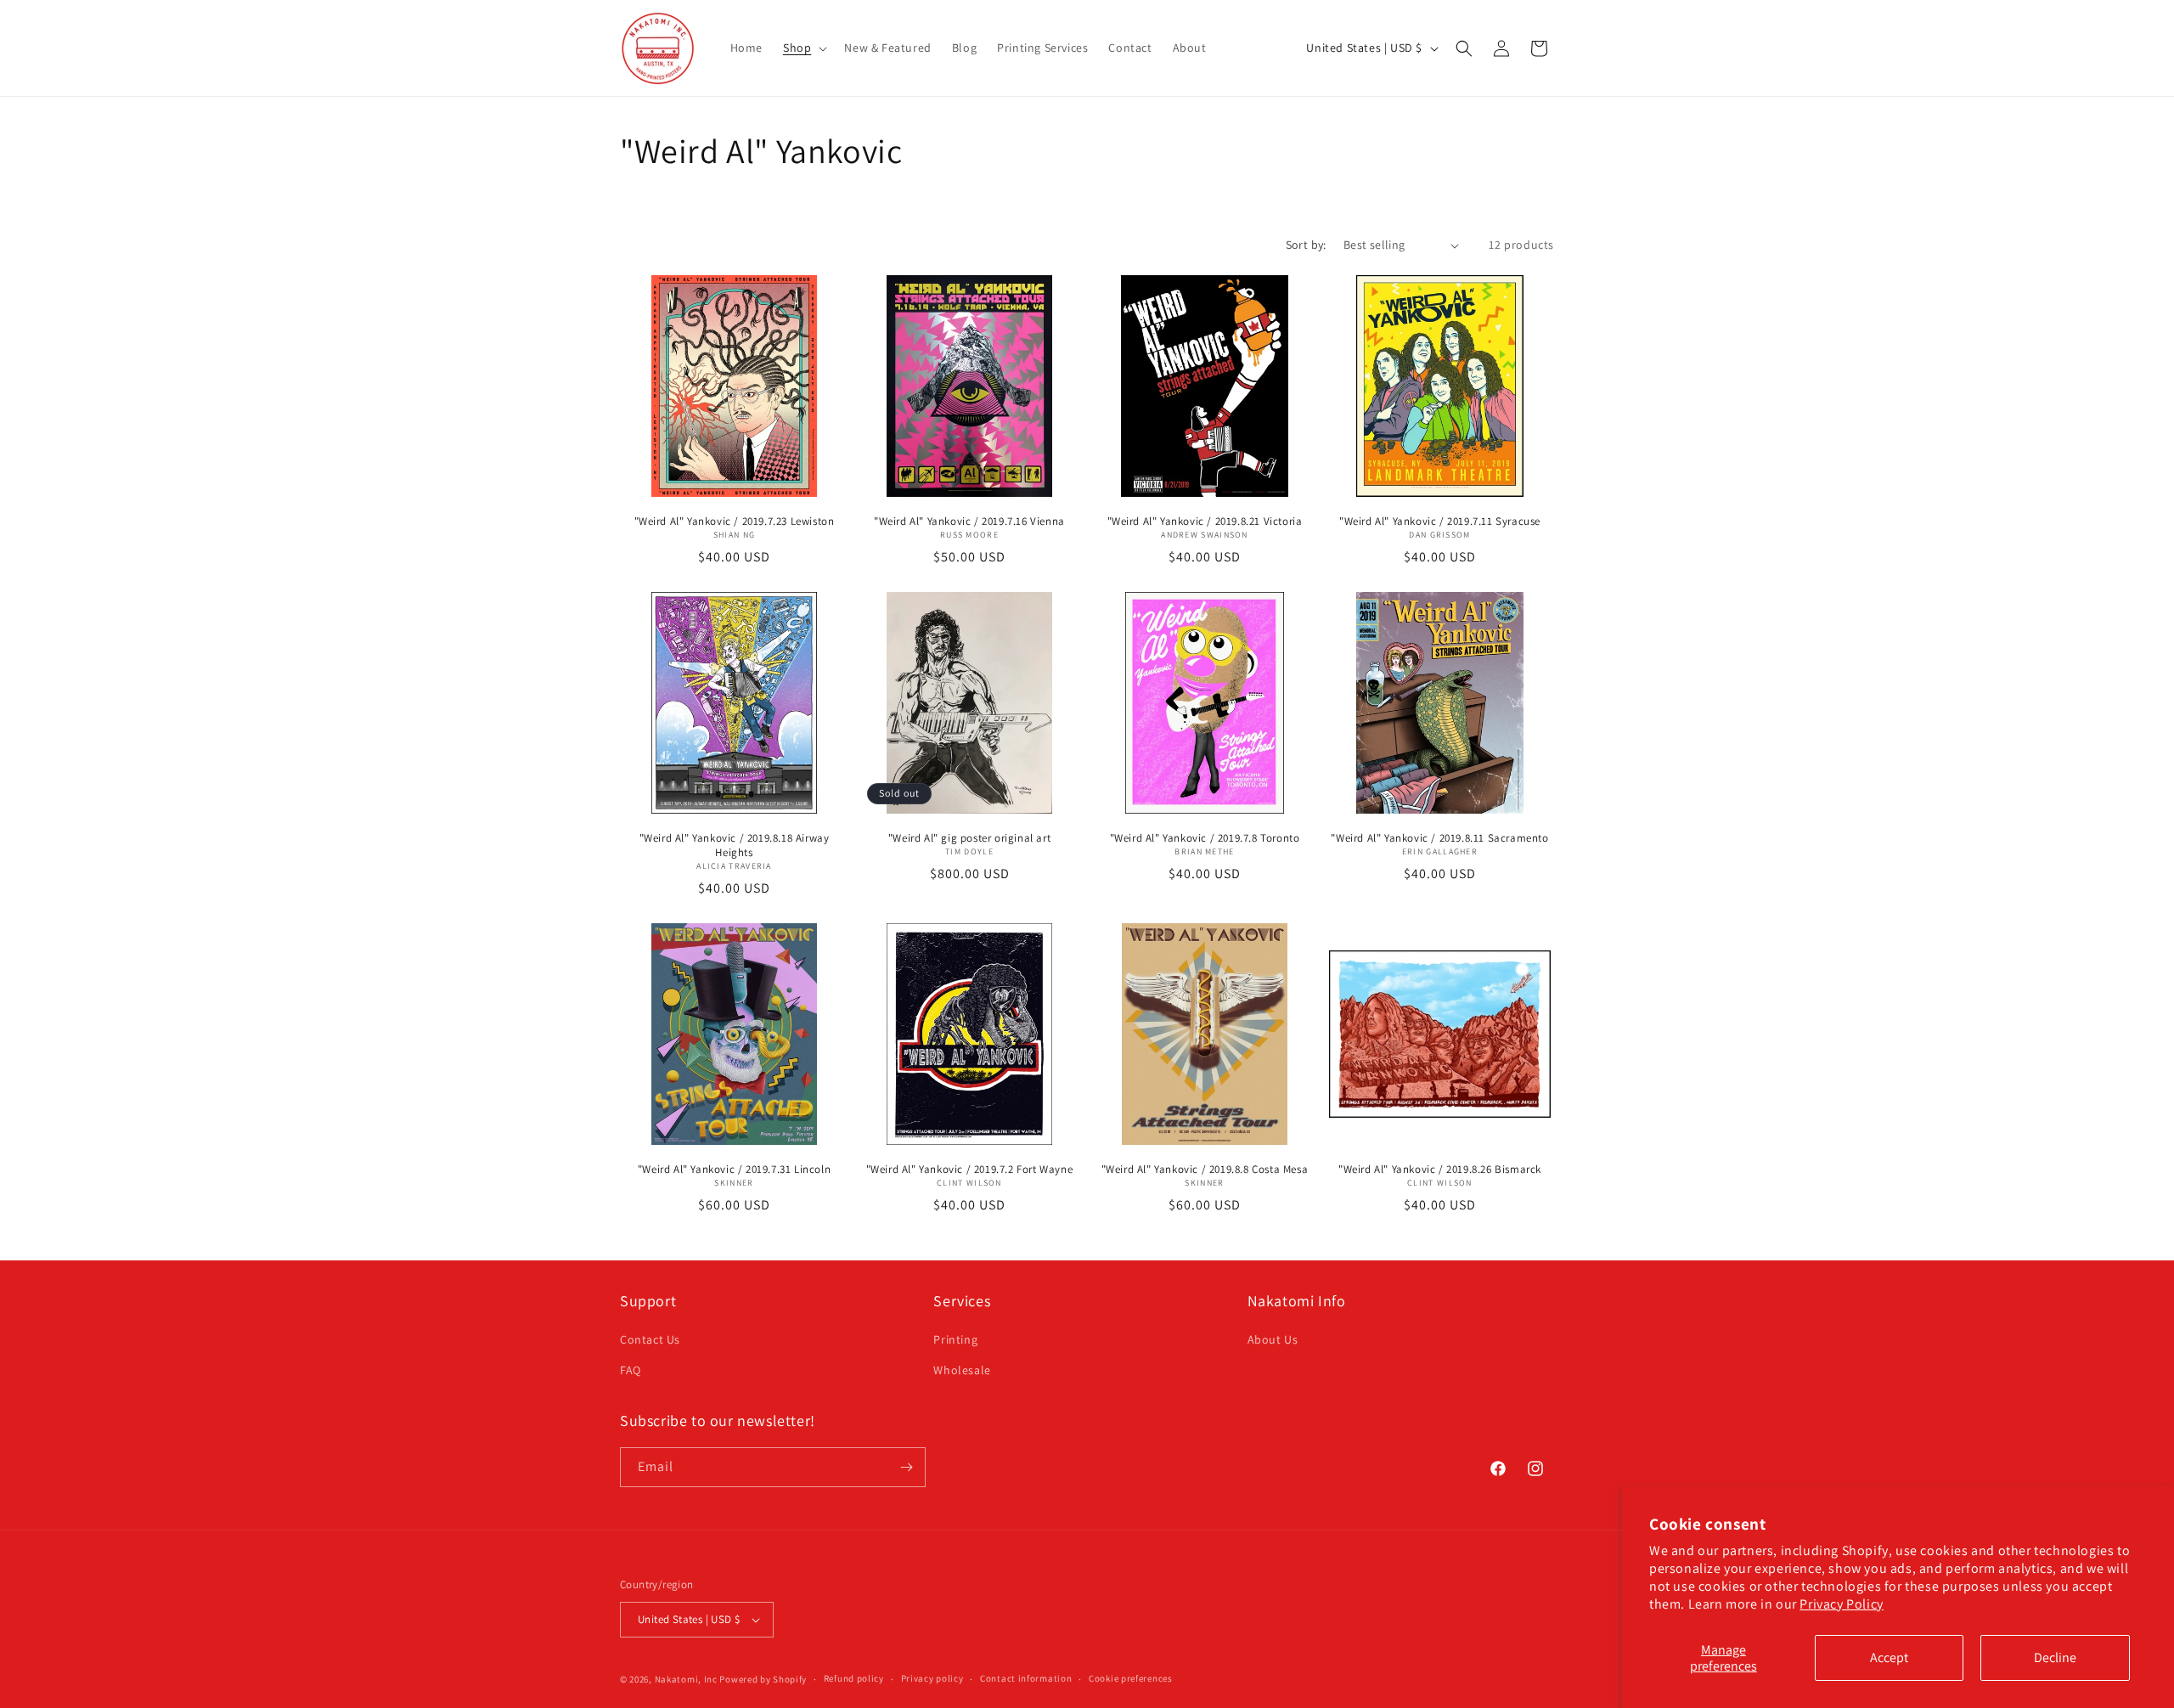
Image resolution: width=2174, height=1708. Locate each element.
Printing (955, 1339)
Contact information (1026, 1678)
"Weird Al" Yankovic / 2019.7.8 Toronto (1205, 838)
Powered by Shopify (763, 1679)
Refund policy (854, 1678)
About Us (1273, 1339)
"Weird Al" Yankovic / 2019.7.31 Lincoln (734, 1170)
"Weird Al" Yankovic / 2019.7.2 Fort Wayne (970, 1170)
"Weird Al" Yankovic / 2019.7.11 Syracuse (1440, 521)
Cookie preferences (1131, 1678)
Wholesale (962, 1370)
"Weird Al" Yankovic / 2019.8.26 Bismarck (1440, 1170)
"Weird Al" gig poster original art (969, 838)
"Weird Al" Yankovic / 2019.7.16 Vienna (969, 521)
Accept (1889, 1657)
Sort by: (1306, 245)
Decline (2055, 1657)
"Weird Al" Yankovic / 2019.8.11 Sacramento (1439, 838)
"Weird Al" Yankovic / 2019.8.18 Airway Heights (735, 846)
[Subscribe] (906, 1467)
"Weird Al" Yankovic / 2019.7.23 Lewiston (735, 521)
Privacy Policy (1841, 1604)
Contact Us (650, 1339)
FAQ (631, 1370)
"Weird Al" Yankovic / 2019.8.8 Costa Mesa (1205, 1170)
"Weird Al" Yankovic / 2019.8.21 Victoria (1205, 521)
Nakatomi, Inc (686, 1679)
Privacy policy (932, 1678)
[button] (803, 48)
